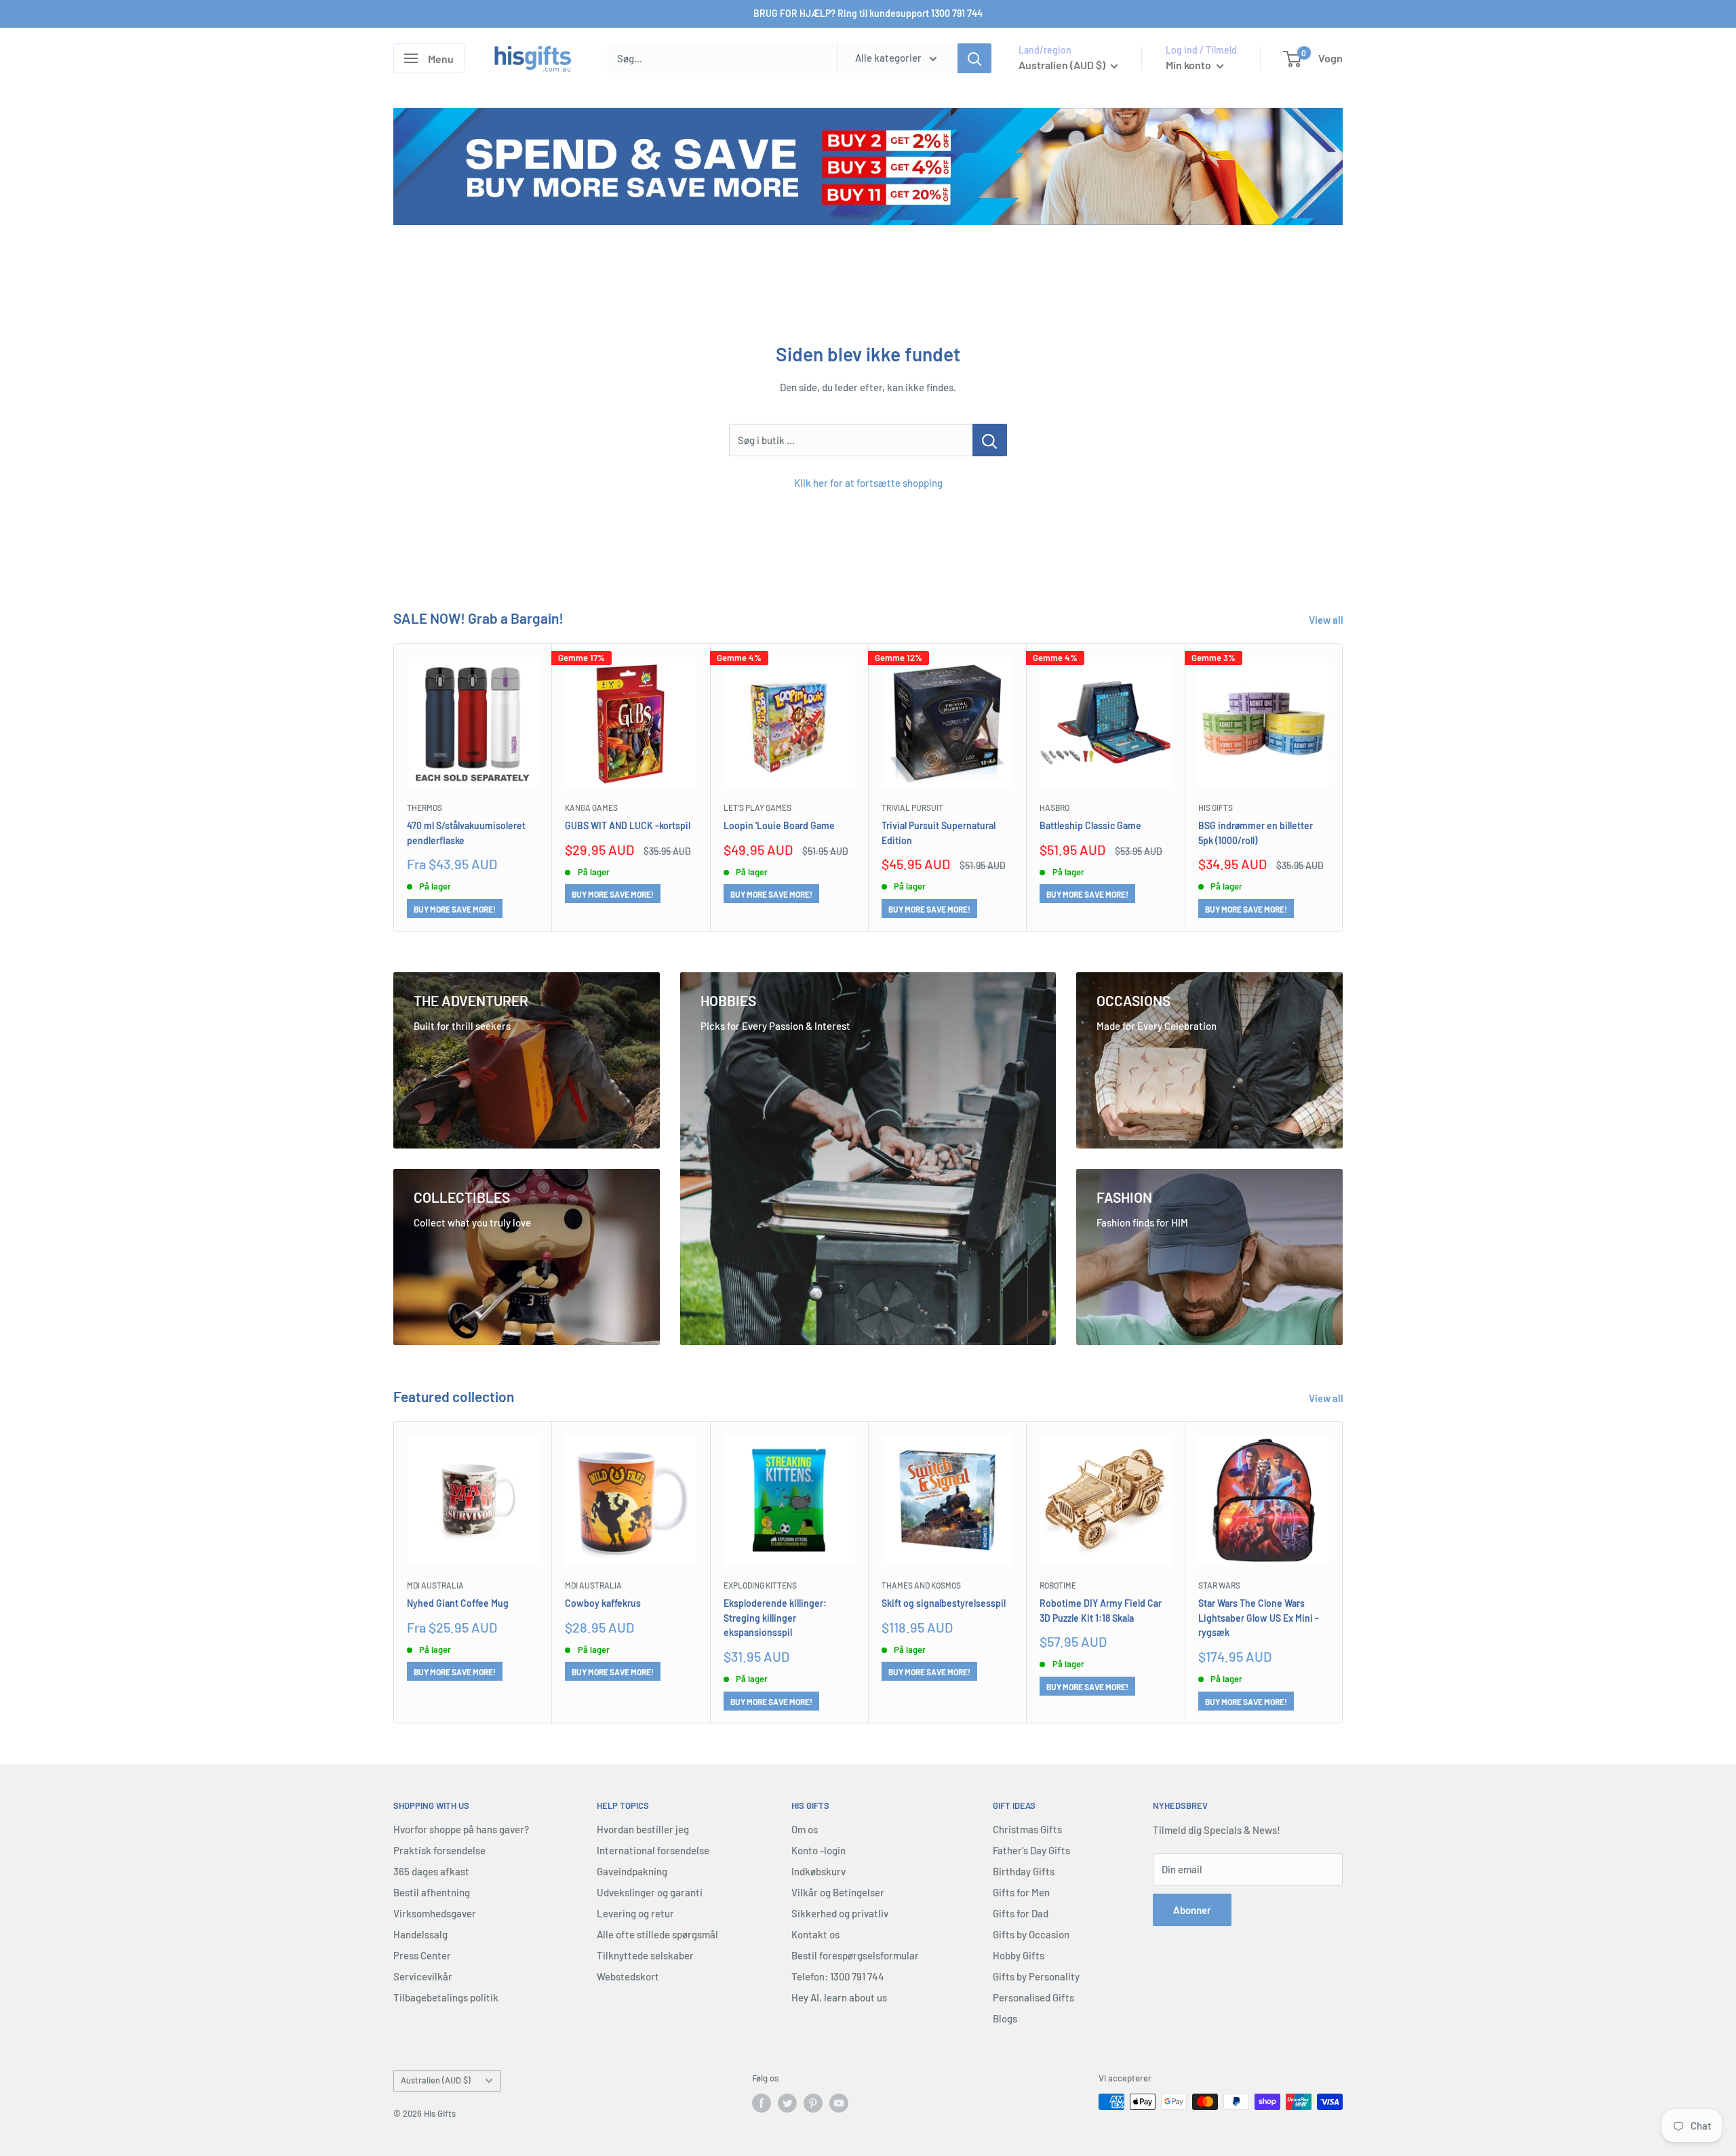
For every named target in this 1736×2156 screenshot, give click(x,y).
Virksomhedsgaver (435, 1913)
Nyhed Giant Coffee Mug (458, 1602)
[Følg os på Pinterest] (813, 2103)
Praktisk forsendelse (439, 1850)
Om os (805, 1829)
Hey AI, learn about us (839, 1997)
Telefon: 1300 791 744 (838, 1976)
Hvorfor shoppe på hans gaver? (461, 1829)
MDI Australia (435, 1585)
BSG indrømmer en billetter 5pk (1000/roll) (1256, 832)
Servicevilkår (423, 1976)
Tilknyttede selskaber (645, 1955)
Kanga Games (591, 807)
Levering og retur (635, 1913)
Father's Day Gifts (1031, 1850)
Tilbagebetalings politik (446, 1997)
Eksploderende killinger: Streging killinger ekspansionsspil (775, 1617)
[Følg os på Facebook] (762, 2103)
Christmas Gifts (1027, 1829)
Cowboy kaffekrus (603, 1602)
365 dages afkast (431, 1871)
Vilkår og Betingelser (838, 1892)
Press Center (422, 1955)
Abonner (1192, 1910)
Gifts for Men (1021, 1892)
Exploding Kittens (760, 1585)
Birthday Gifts (1024, 1871)
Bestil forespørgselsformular (855, 1955)
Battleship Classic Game (1090, 825)
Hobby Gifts (1019, 1955)
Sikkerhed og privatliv (840, 1913)
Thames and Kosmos (921, 1585)
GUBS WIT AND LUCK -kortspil (628, 825)
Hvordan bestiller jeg (643, 1829)
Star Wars (1219, 1585)
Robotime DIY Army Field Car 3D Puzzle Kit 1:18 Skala (1101, 1610)
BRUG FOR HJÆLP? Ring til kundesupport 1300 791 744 (868, 13)
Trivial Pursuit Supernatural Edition (939, 832)
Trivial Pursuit (912, 807)
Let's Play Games (757, 807)
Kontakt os (815, 1934)
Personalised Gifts (1033, 1997)
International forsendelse (653, 1850)
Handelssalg (420, 1934)
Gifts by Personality (1036, 1976)
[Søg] (974, 58)
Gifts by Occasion (1031, 1934)
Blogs (1005, 2018)
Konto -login (818, 1850)
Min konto (1189, 65)
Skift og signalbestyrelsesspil (944, 1602)
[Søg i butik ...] (990, 440)
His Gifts (1216, 807)
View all (1327, 620)
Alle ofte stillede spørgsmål (657, 1934)
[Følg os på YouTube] (839, 2103)
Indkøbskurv (818, 1871)
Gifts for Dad (1021, 1913)
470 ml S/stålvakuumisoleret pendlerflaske (466, 832)
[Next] (1343, 787)
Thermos (425, 807)
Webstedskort (628, 1976)
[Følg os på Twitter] (787, 2103)
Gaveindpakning (632, 1871)
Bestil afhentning (432, 1892)
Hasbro (1054, 807)
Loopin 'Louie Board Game (779, 825)
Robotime (1058, 1585)
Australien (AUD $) (436, 2080)
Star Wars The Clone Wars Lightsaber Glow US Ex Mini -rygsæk (1259, 1617)
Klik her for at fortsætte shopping (868, 483)
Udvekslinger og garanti (650, 1892)
